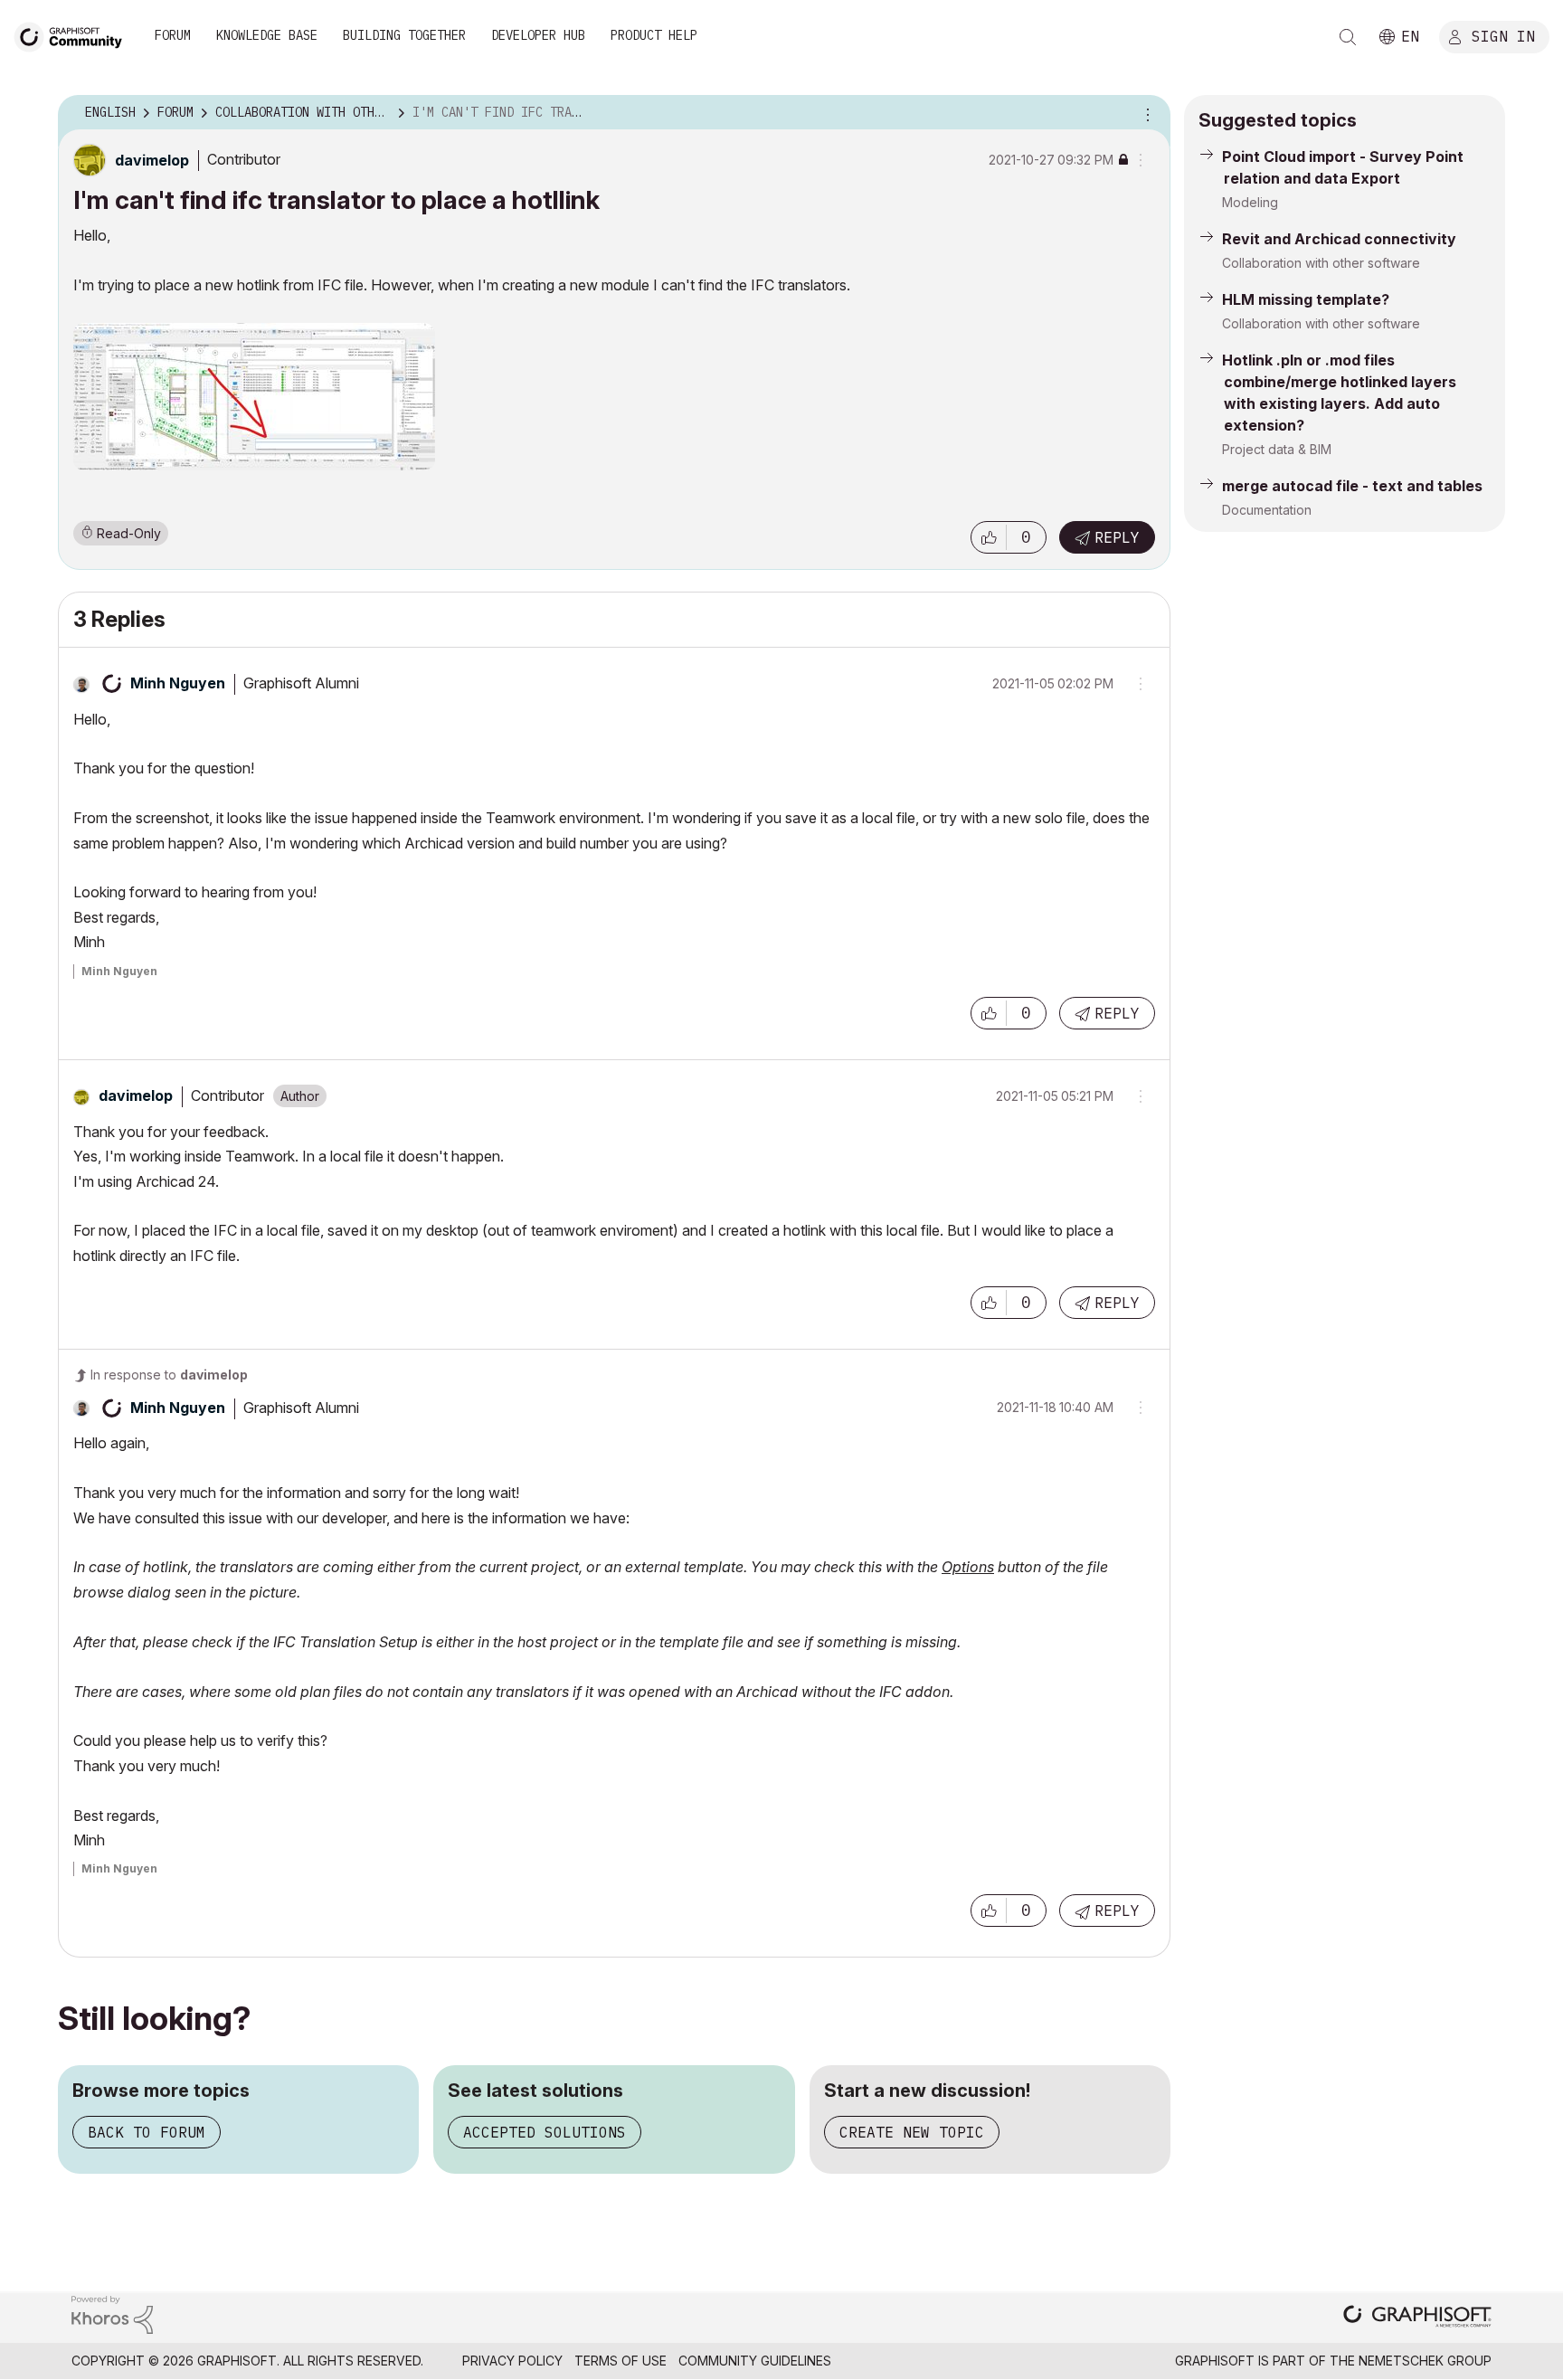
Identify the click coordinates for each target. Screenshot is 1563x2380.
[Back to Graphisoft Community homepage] (74, 35)
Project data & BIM (1277, 449)
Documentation (1267, 510)
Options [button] (1145, 113)
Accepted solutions (545, 2132)
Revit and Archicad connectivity (1339, 239)
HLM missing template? (1306, 299)
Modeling (1250, 202)
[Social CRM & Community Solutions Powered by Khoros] (112, 2314)
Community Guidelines (755, 2361)
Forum (173, 35)
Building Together (404, 35)
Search (1348, 37)
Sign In (1503, 35)
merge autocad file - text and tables (1352, 486)
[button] (989, 537)
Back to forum (147, 2132)
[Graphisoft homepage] (1417, 2318)
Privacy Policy (512, 2361)
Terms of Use (620, 2361)
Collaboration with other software (1321, 263)
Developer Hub (538, 35)
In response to (169, 1375)
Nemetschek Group (1425, 2361)
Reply (1117, 537)
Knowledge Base (267, 35)
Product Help (654, 35)
